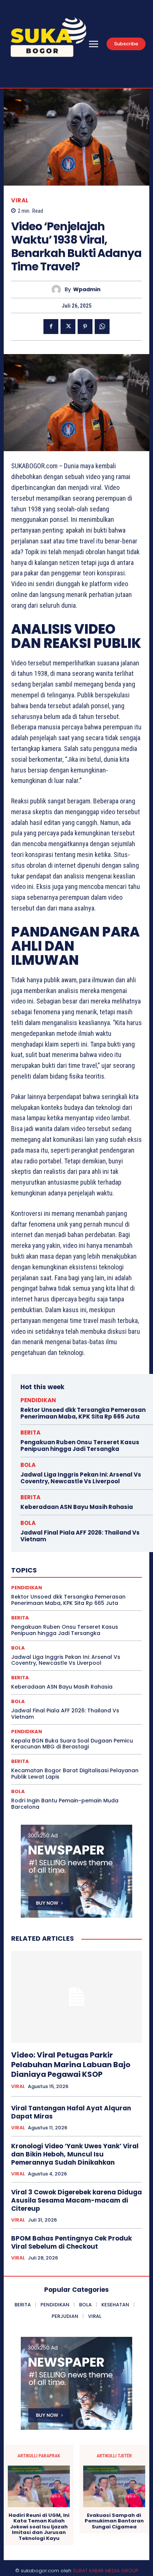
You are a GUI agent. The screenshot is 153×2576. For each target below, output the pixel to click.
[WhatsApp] (102, 327)
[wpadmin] (58, 290)
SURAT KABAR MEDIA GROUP (105, 2571)
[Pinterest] (85, 327)
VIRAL (20, 200)
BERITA (30, 1432)
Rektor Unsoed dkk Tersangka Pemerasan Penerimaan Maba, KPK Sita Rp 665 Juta (83, 1413)
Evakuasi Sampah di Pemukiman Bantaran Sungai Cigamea (114, 2521)
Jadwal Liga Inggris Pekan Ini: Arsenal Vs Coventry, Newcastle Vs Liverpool (81, 1478)
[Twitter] (68, 327)
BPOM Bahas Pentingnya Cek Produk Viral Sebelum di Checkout (71, 2242)
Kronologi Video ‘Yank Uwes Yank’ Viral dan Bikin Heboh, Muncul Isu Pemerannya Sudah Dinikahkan (75, 2154)
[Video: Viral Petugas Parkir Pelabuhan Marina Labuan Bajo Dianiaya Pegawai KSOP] (76, 1997)
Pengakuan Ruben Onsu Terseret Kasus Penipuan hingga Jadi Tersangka (80, 1446)
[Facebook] (51, 327)
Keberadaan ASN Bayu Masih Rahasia (77, 1507)
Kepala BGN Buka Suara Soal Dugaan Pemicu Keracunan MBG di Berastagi (72, 1744)
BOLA (28, 1465)
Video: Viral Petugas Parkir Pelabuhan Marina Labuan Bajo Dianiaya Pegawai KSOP (71, 2065)
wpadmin (87, 290)
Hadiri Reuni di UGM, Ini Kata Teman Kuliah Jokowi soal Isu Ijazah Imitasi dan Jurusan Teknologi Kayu (39, 2527)
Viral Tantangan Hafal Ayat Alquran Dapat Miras (71, 2112)
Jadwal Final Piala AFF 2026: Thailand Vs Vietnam (80, 1536)
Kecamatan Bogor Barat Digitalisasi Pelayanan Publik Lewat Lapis (75, 1774)
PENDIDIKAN (38, 1400)
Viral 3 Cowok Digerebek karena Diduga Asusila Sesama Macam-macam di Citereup (76, 2200)
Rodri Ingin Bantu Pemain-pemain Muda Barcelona (65, 1804)
